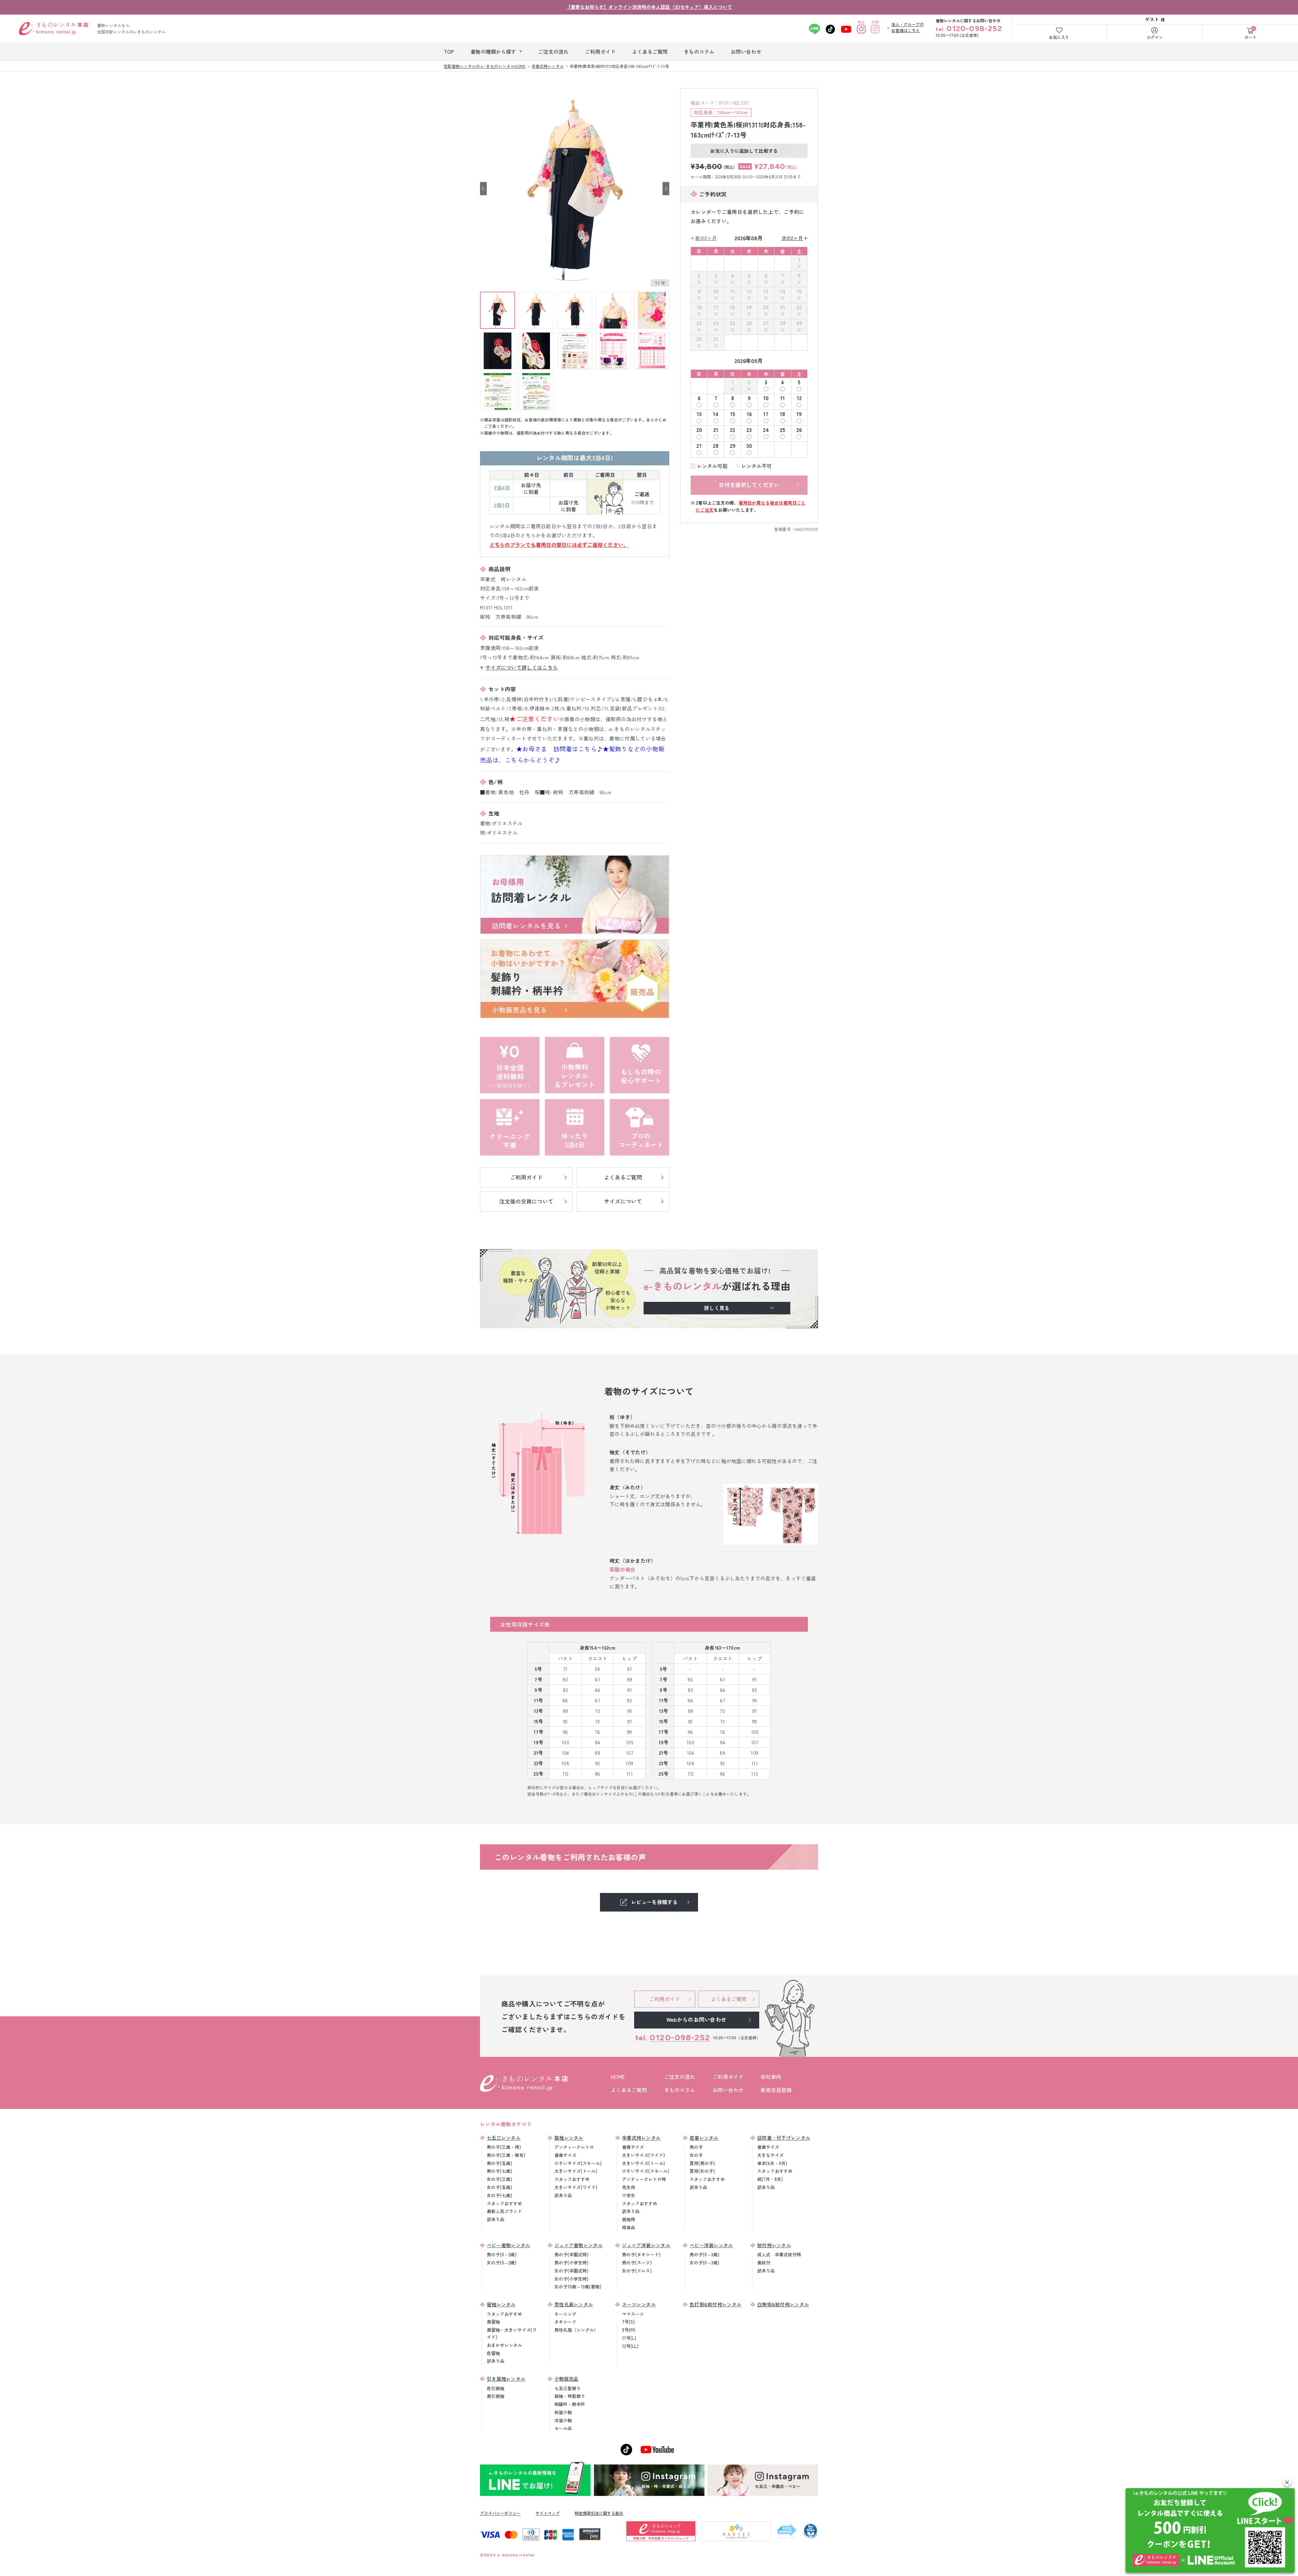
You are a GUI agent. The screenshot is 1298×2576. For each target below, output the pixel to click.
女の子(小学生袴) (571, 2279)
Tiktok (830, 29)
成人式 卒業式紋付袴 (779, 2254)
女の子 (696, 2155)
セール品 (563, 2428)
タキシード (565, 2322)
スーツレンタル (639, 2304)
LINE (814, 29)
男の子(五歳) (499, 2163)
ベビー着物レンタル (509, 2245)
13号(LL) (630, 2346)
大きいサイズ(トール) (576, 2171)
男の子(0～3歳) (704, 2254)
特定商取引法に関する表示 (599, 2513)
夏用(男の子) (702, 2163)
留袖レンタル (501, 2304)
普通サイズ (565, 2155)
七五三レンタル (504, 2138)
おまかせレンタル (504, 2345)
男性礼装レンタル (574, 2304)
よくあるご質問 (629, 2090)
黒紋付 (764, 2263)
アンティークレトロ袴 (644, 2179)
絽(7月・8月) (770, 2179)
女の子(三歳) (499, 2179)
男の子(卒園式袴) (571, 2254)
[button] (1287, 2482)
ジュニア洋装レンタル (646, 2245)
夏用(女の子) (702, 2171)
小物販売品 (567, 2379)
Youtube (846, 29)
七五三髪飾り (568, 2388)
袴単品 (629, 2227)
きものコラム (680, 2090)
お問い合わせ (728, 2090)
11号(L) (629, 2338)
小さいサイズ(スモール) (578, 2163)
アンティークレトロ (574, 2147)
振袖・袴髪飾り (570, 2396)
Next (666, 188)
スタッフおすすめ (504, 2203)
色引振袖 (496, 2388)
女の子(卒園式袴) (571, 2271)
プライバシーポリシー (500, 2513)
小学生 (629, 2195)
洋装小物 (563, 2420)
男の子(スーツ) (637, 2263)
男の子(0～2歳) (502, 2254)
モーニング (565, 2314)
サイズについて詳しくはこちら (522, 667)
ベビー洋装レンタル (711, 2245)
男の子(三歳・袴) (504, 2147)
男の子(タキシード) (641, 2254)
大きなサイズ (770, 2155)
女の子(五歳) (499, 2187)
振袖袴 (629, 2219)
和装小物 (563, 2412)
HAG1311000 (806, 529)
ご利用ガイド (728, 2077)
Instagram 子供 (875, 29)
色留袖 (493, 2353)
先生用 (629, 2187)
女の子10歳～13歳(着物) (578, 2287)
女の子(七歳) (499, 2195)
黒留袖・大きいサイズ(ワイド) (512, 2333)
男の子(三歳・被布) (506, 2155)
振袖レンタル (569, 2138)
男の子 (696, 2147)
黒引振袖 (496, 2396)
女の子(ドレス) (637, 2271)
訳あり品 (496, 2219)
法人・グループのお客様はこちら (908, 27)
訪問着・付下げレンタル (784, 2138)
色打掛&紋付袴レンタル (715, 2304)
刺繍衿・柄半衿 (570, 2404)
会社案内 (771, 2077)
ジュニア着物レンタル (579, 2245)
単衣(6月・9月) (772, 2163)
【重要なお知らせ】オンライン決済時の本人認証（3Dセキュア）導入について (649, 7)
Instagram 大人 (861, 29)
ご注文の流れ (680, 2077)
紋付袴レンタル (774, 2245)
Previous (483, 188)
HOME (618, 2077)
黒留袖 (493, 2322)
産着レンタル (704, 2138)
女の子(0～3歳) (704, 2263)
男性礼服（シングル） (576, 2330)
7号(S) (628, 2322)
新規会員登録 (776, 2090)
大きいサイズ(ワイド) (576, 2187)
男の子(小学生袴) (571, 2263)
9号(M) (629, 2330)
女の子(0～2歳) (502, 2263)
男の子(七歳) (499, 2171)
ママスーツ (633, 2314)
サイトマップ (548, 2513)
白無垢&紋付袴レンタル (783, 2304)
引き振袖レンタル (506, 2379)
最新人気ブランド (504, 2211)
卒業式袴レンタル (641, 2138)
